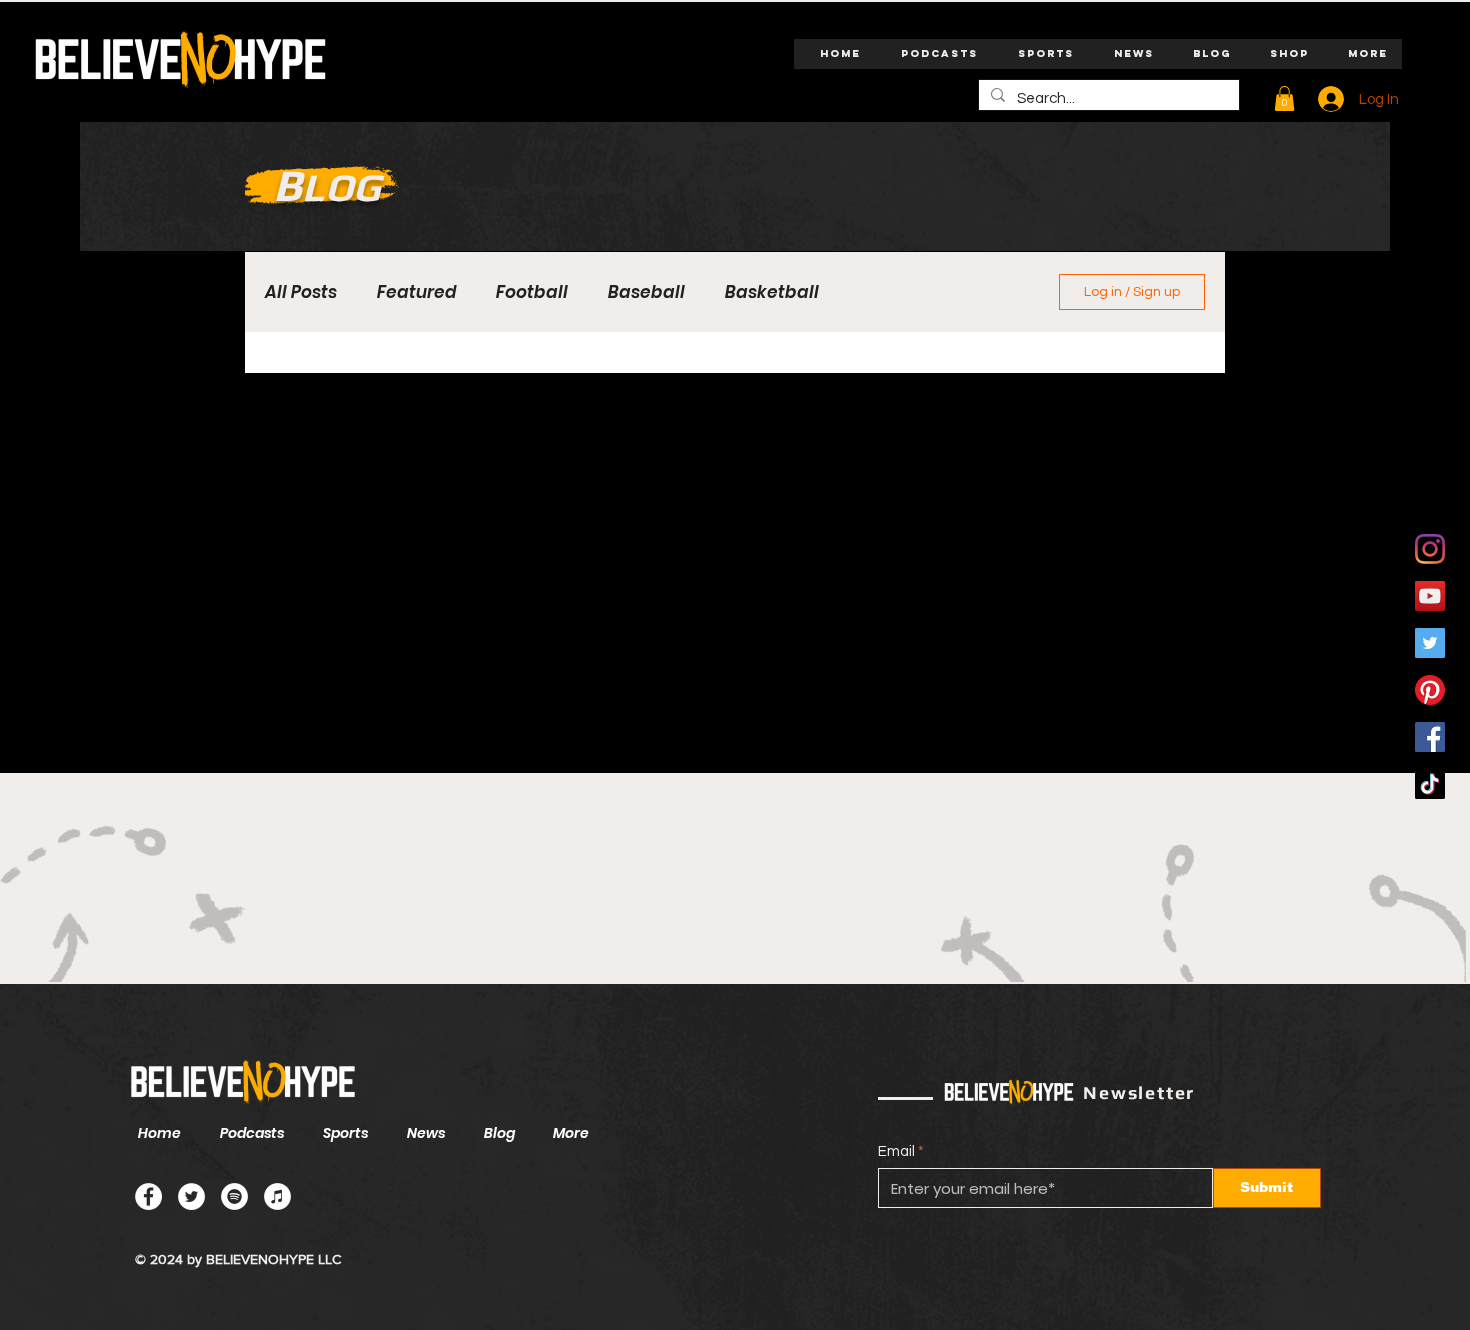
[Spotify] (234, 1196)
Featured (416, 292)
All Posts (301, 292)
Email (896, 1151)
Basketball (772, 292)
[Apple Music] (277, 1196)
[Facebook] (1430, 737)
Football (532, 292)
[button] (1284, 98)
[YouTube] (1430, 596)
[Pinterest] (1430, 690)
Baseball (646, 292)
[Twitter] (1430, 643)
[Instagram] (1430, 549)
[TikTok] (1430, 784)
